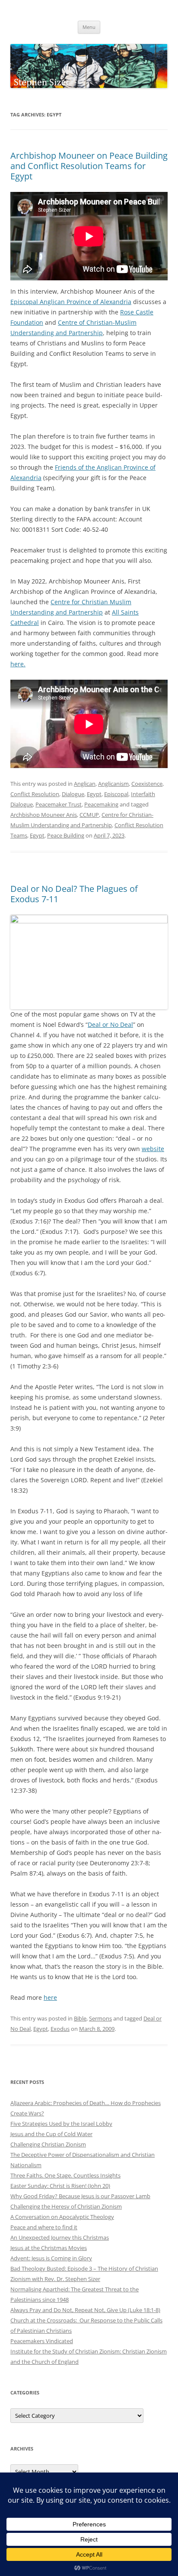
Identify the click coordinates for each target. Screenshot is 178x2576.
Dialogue (73, 794)
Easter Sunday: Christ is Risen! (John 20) (60, 2186)
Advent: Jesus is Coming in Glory (51, 2258)
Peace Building (66, 835)
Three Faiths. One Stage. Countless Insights (65, 2175)
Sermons (100, 2018)
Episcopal (116, 794)
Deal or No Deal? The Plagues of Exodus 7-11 (74, 894)
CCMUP (89, 815)
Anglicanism (113, 784)
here (50, 1997)
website (153, 1149)
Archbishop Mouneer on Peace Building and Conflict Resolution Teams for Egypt (89, 166)
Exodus (60, 2029)
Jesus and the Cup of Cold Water (51, 2134)
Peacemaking (101, 804)
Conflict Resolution (35, 794)
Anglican (85, 784)
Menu (89, 27)
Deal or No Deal (110, 1024)
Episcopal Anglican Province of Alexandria (71, 302)
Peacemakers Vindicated (42, 2341)
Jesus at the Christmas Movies (49, 2248)
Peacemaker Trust (59, 804)
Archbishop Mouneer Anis (44, 815)
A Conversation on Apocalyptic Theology (62, 2217)
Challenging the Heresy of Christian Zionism (66, 2206)
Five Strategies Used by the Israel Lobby (61, 2124)
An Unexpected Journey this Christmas (60, 2237)
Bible (80, 2018)
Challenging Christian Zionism (48, 2144)
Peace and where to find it (44, 2227)
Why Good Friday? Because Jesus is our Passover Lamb (80, 2196)
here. (18, 664)
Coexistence (147, 784)
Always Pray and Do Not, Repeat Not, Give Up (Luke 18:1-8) (85, 2310)
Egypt (94, 794)
